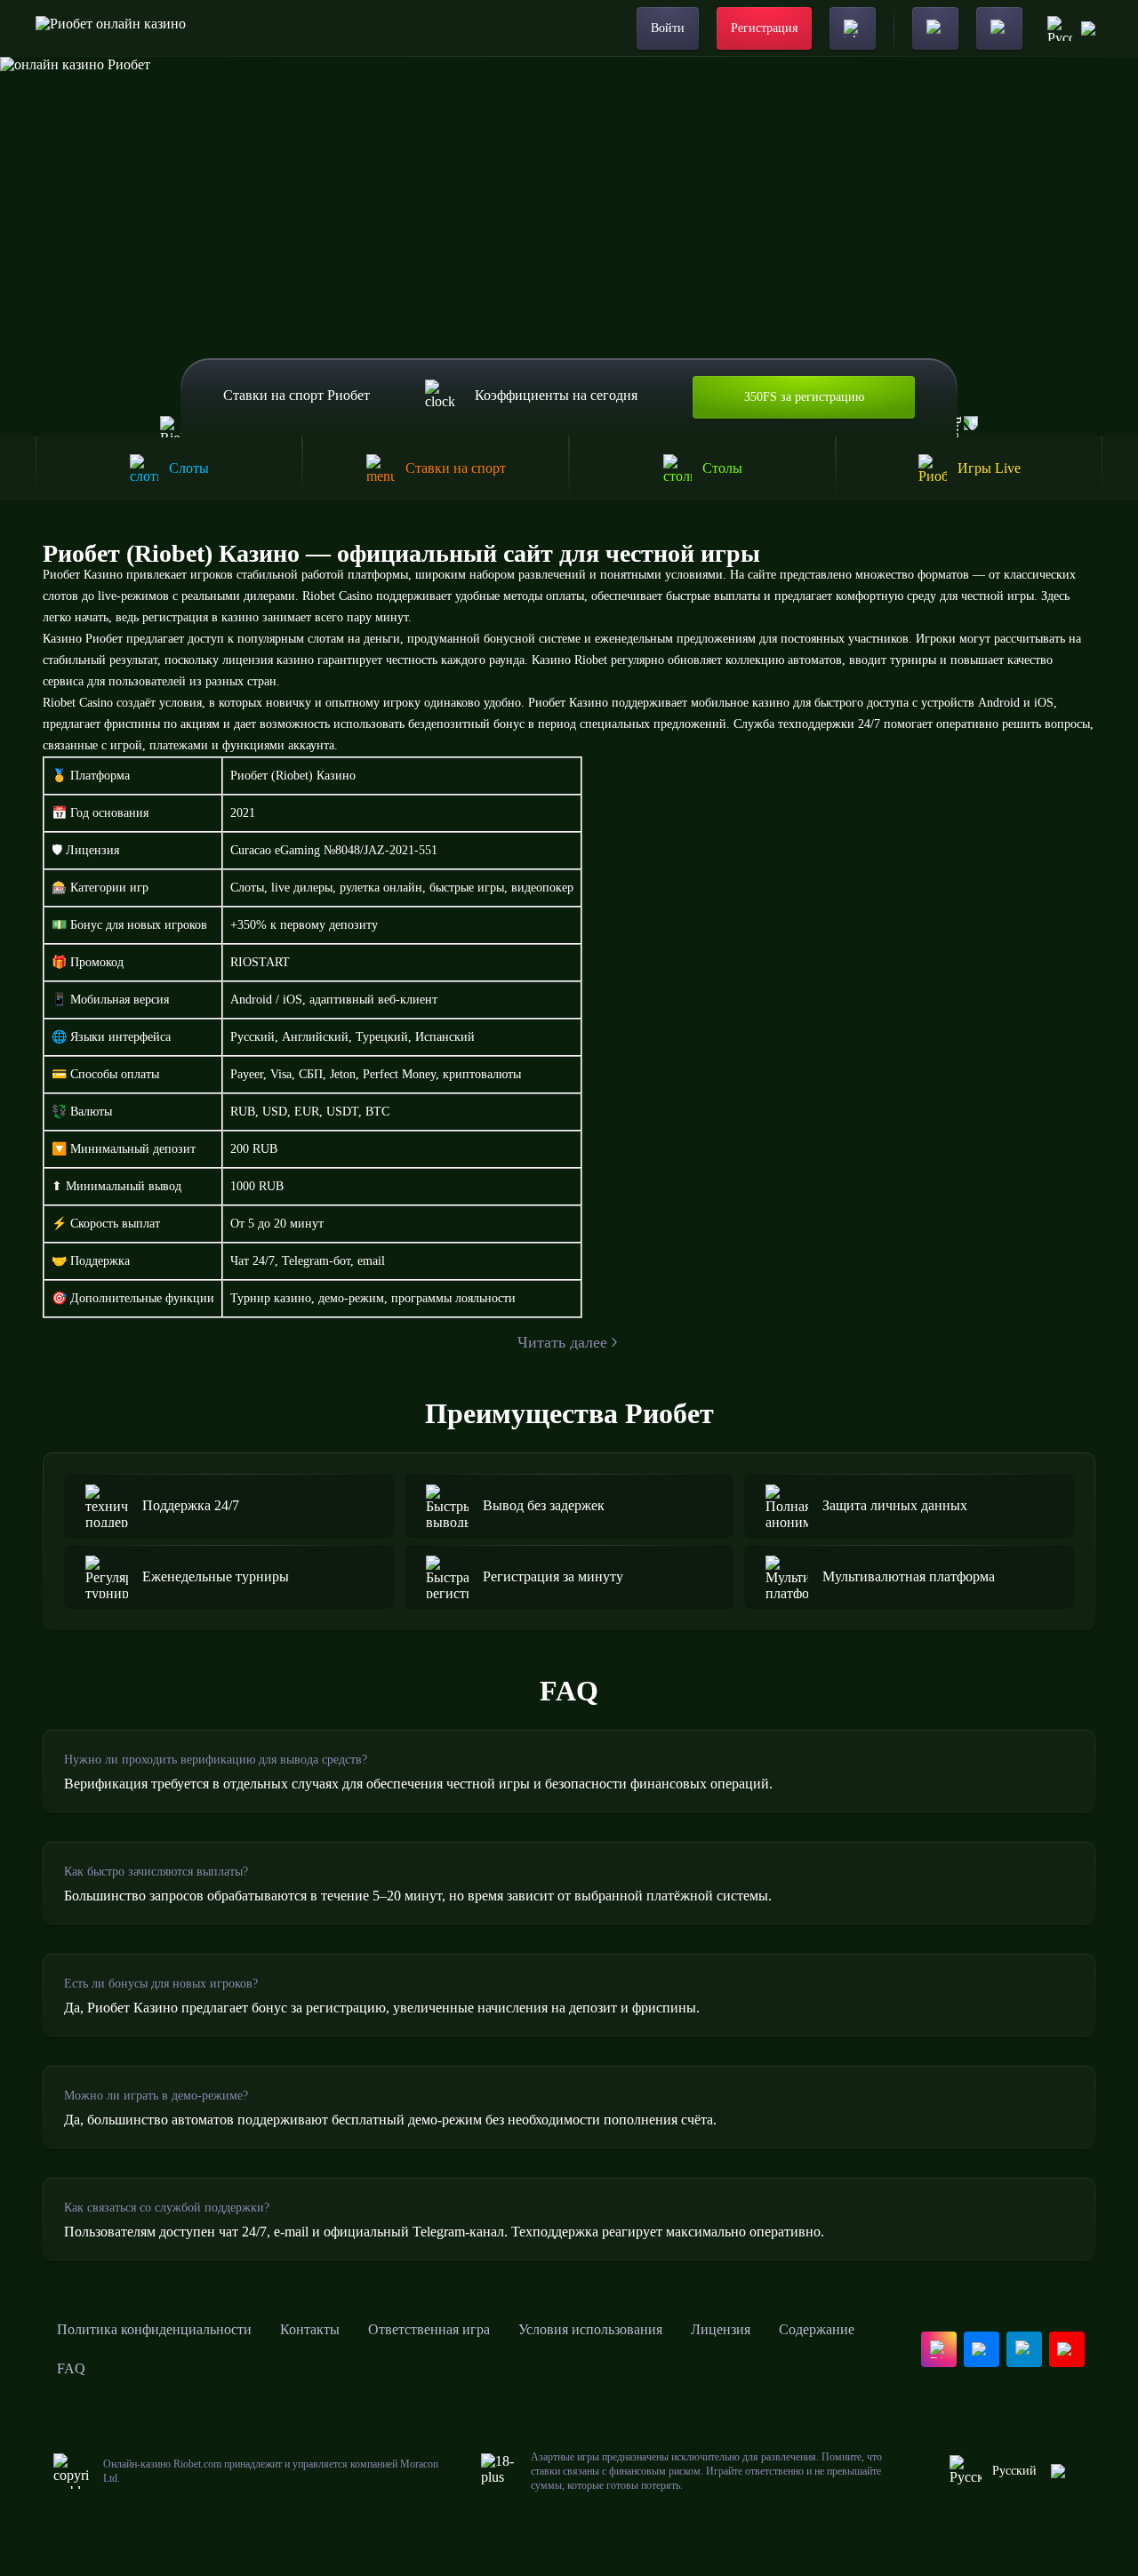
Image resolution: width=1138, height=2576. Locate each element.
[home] (111, 28)
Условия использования (590, 2329)
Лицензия (721, 2329)
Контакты (310, 2329)
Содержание (817, 2329)
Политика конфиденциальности (154, 2329)
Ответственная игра (429, 2329)
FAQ (71, 2368)
